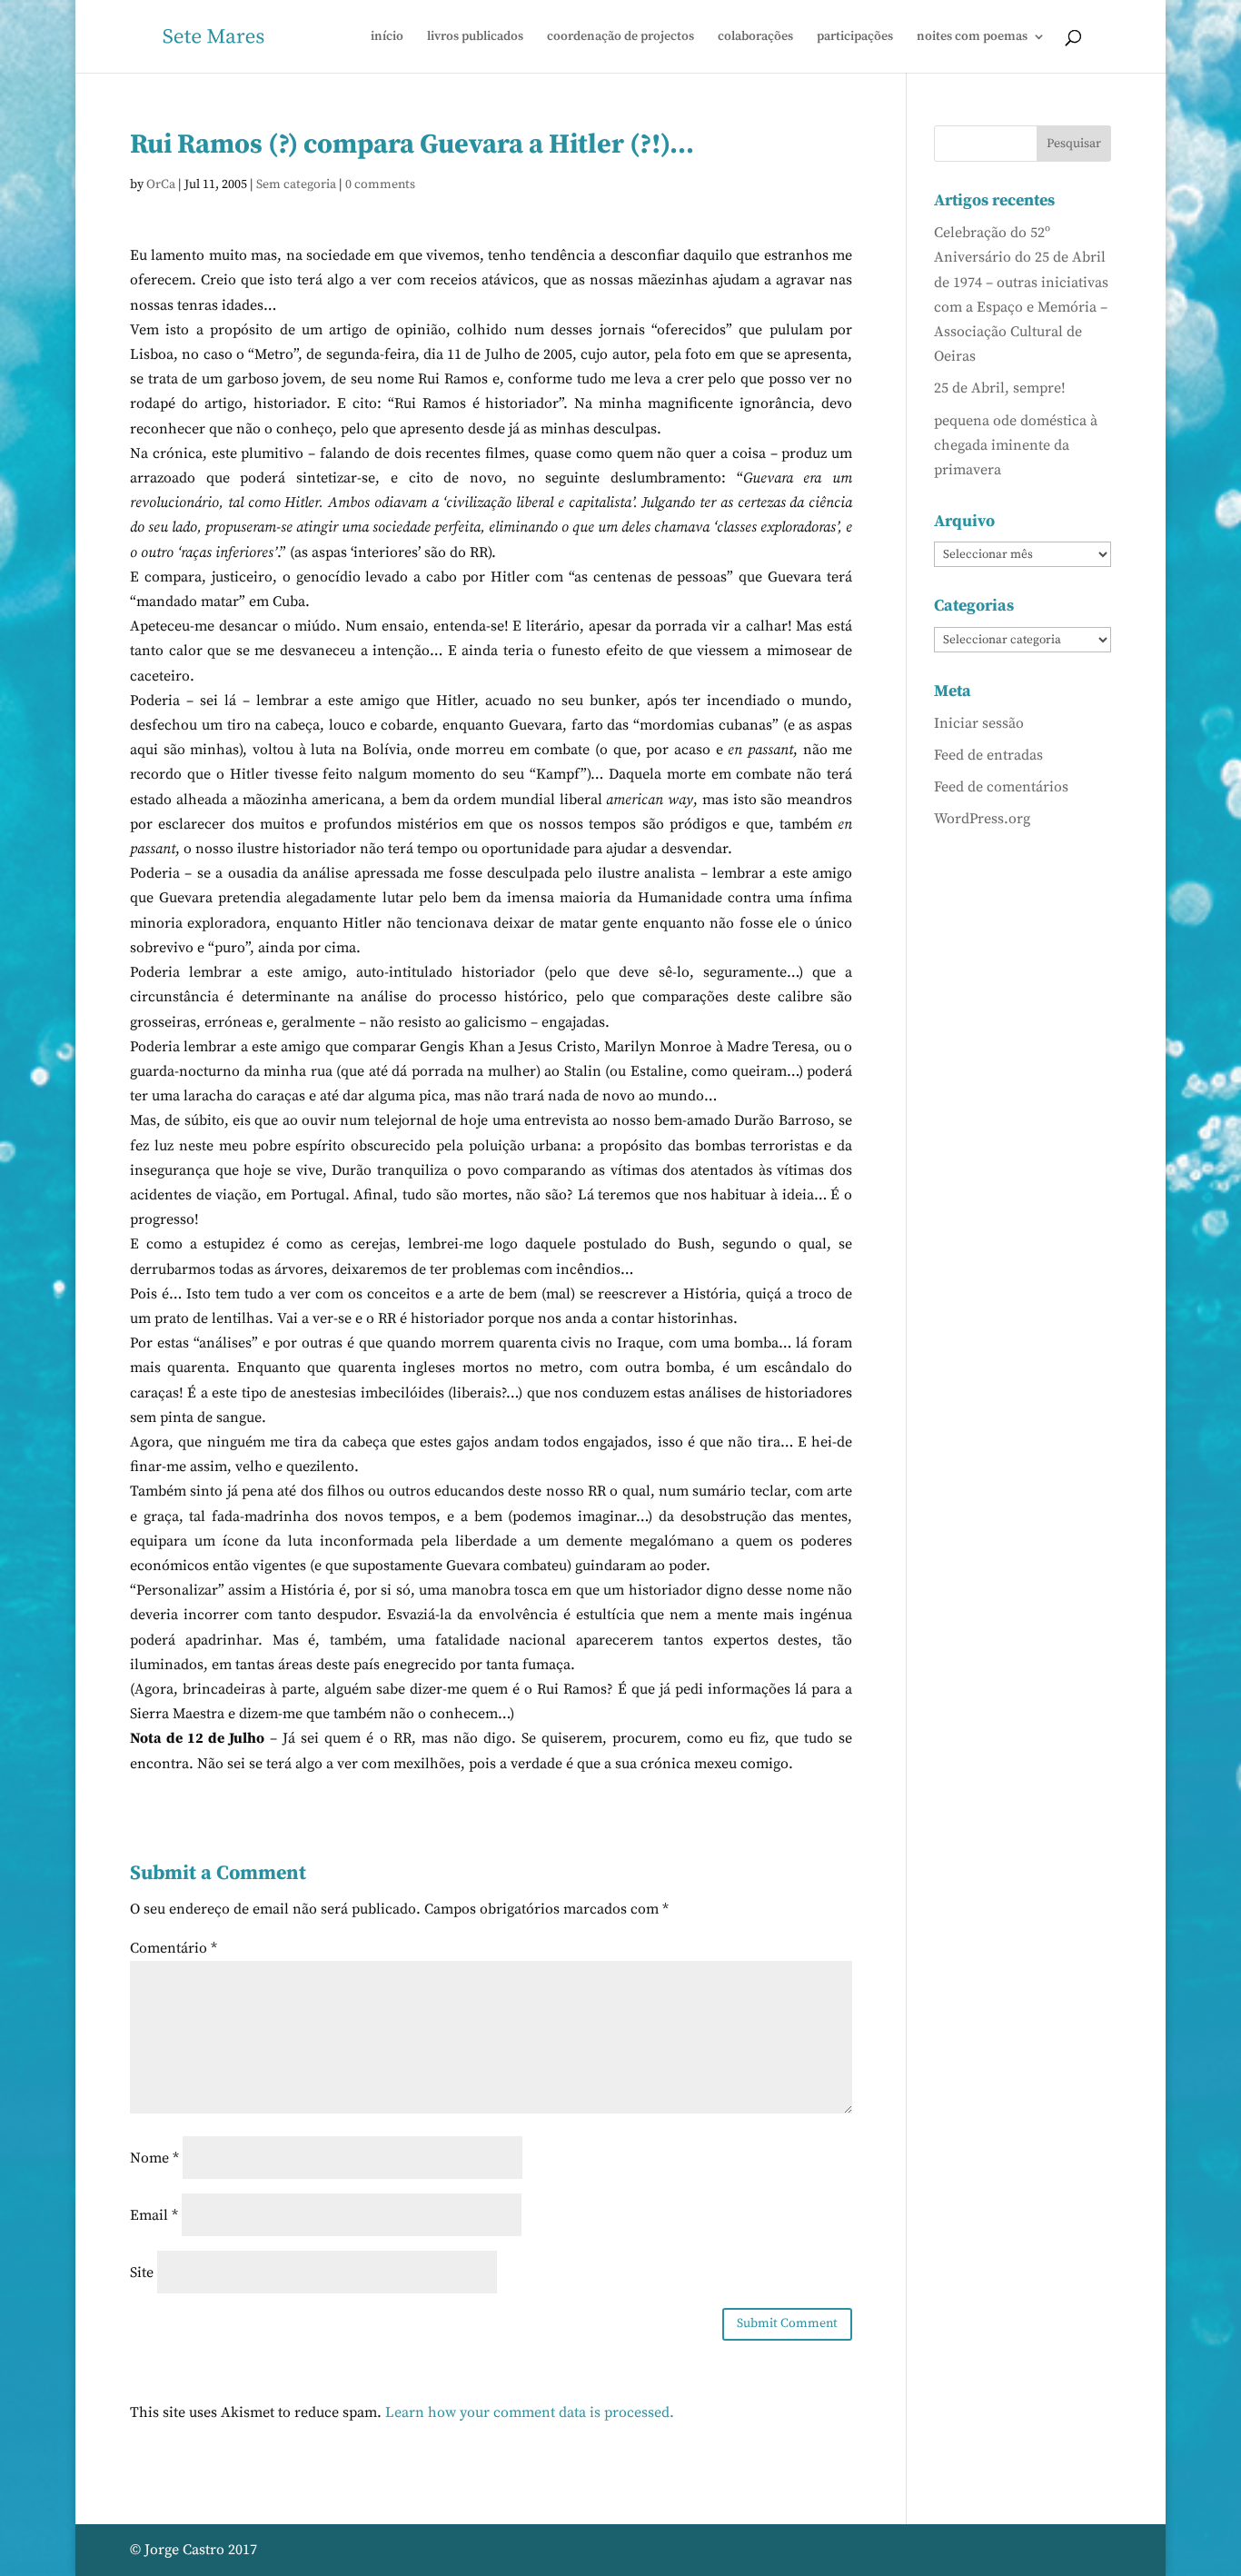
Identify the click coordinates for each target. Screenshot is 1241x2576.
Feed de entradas (988, 755)
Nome (154, 2158)
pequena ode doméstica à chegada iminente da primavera (1016, 445)
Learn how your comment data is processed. (530, 2412)
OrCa (161, 184)
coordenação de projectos (620, 37)
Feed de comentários (1001, 787)
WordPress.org (982, 819)
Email (154, 2215)
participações (855, 37)
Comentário (174, 1948)
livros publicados (475, 37)
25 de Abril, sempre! (1000, 388)
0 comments (380, 184)
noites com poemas (972, 37)
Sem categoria (296, 184)
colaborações (755, 37)
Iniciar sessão (979, 723)
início (387, 37)
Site (142, 2273)
